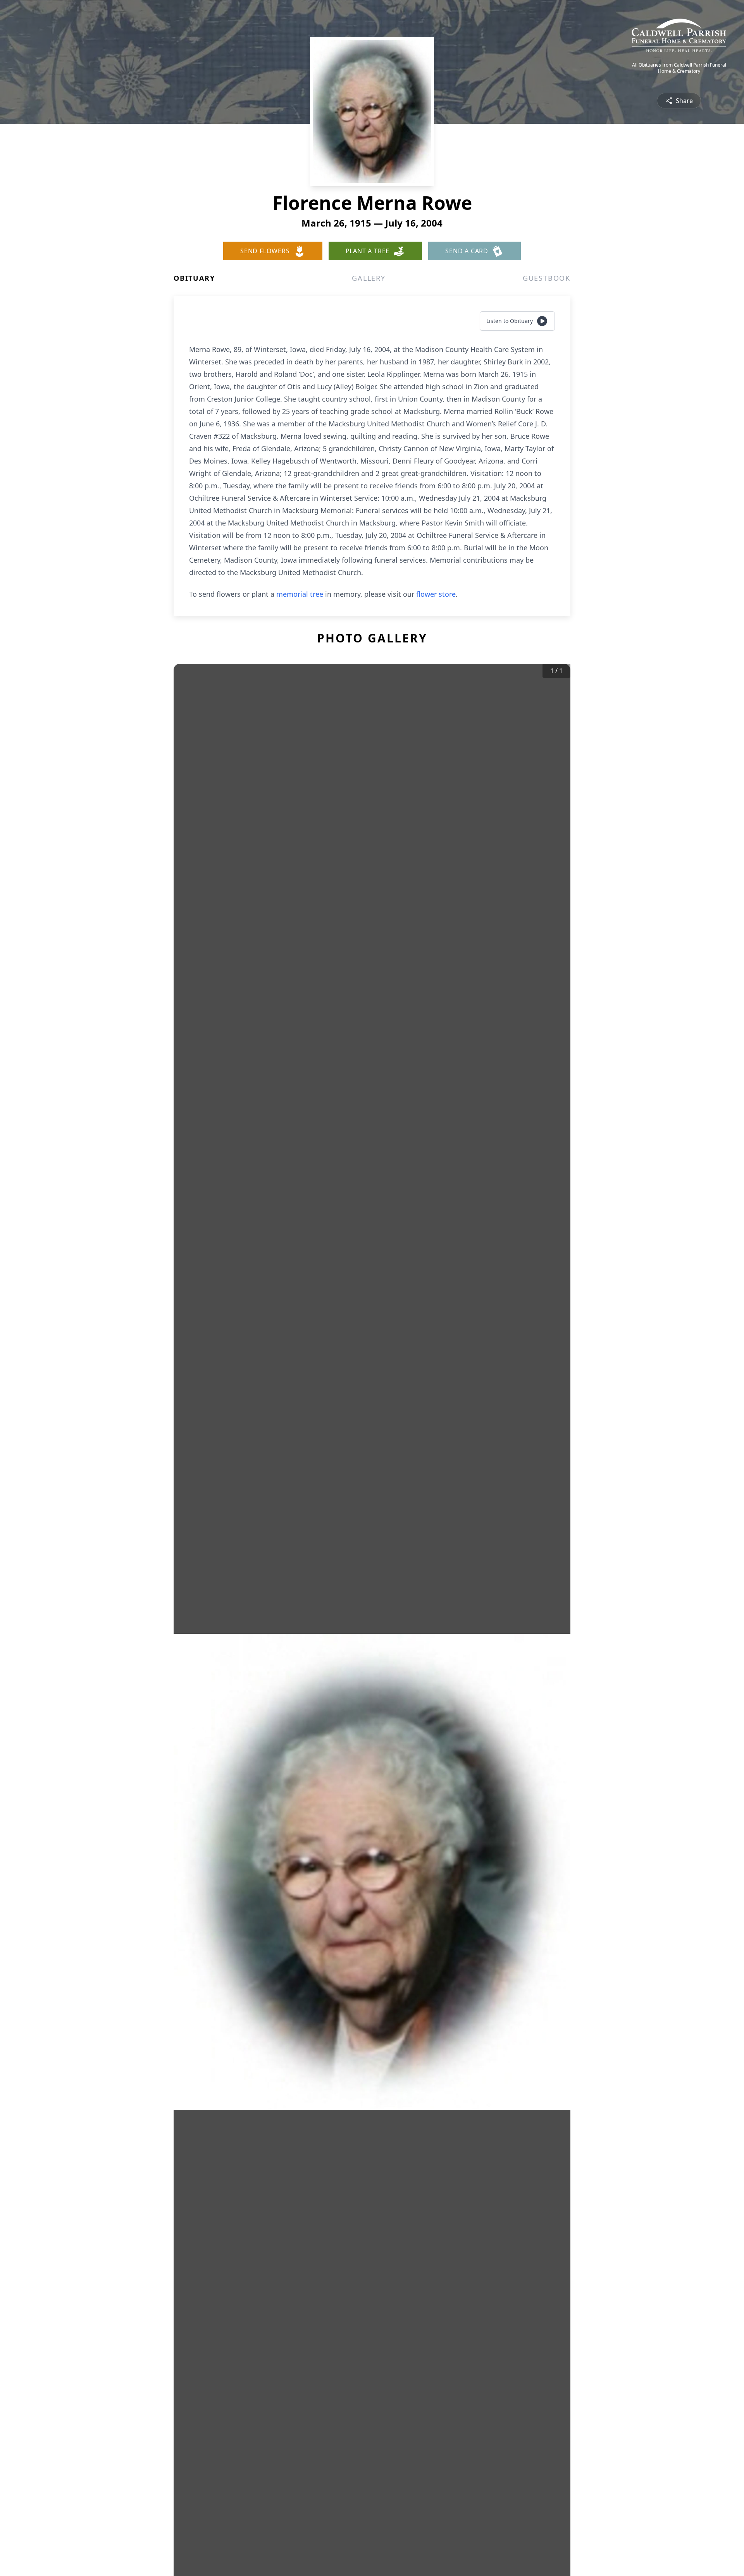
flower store (436, 594)
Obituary (194, 278)
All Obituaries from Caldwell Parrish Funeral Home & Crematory (679, 68)
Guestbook (547, 278)
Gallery (369, 278)
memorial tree (300, 594)
